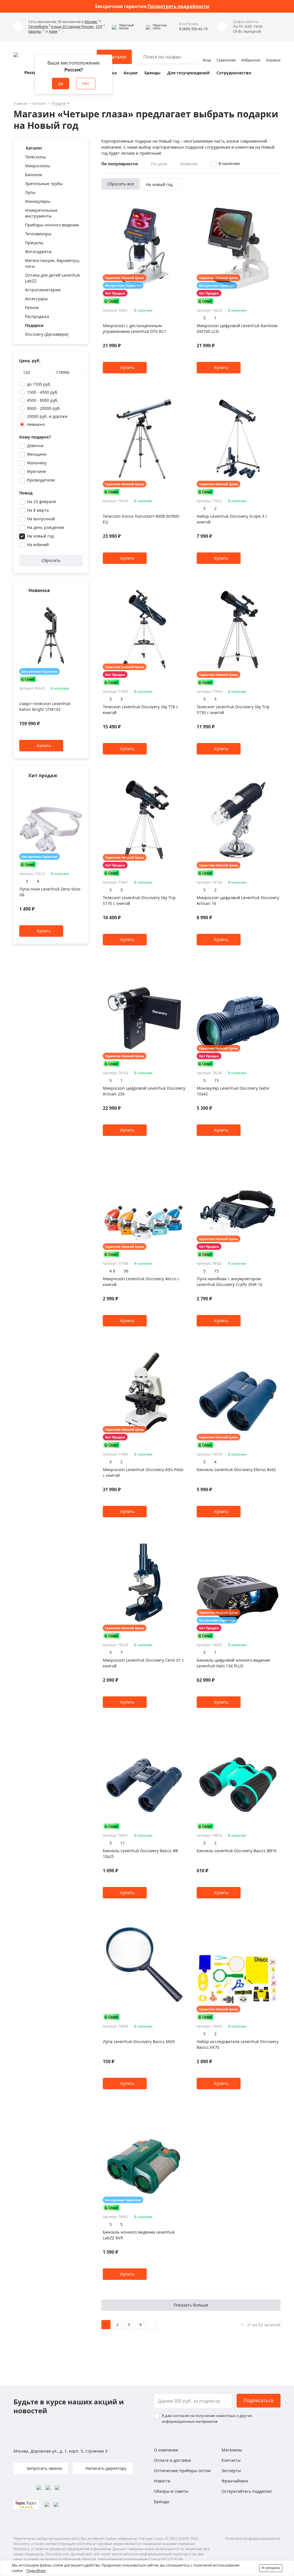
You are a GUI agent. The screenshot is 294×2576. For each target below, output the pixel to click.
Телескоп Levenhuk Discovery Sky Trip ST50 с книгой (233, 710)
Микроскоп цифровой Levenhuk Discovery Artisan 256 (144, 1091)
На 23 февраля (41, 502)
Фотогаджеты (38, 252)
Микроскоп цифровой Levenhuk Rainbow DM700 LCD (237, 328)
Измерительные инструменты (41, 213)
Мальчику (37, 463)
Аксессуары (36, 299)
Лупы (30, 192)
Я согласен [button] (271, 2568)
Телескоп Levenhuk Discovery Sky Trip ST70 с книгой (139, 900)
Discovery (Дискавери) (47, 334)
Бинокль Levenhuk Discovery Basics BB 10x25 (140, 1854)
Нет (86, 83)
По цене (159, 164)
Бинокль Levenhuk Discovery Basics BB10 (237, 1851)
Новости (162, 2481)
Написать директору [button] (105, 2468)
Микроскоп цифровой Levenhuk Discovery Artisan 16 (238, 900)
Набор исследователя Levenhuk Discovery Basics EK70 (238, 2044)
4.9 (112, 1271)
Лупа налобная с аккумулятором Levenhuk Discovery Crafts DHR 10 (230, 1282)
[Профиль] (207, 54)
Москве (91, 22)
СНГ (99, 27)
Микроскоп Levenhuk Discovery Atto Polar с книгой (143, 1472)
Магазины (232, 2450)
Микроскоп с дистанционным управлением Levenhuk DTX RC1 (135, 328)
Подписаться (259, 2400)
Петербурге (39, 27)
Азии (53, 31)
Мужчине (36, 471)
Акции (130, 73)
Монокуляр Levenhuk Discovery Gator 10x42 (233, 1091)
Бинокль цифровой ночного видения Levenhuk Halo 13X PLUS (233, 1663)
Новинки (189, 164)
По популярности (120, 164)
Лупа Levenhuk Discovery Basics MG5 (139, 2041)
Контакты (231, 2460)
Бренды (152, 73)
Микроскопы (38, 166)
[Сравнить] (79, 602)
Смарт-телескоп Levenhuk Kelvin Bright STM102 (45, 707)
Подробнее (36, 2571)
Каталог (39, 103)
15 (216, 1080)
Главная (20, 103)
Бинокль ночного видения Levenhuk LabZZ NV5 (139, 2235)
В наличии (229, 163)
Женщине (37, 454)
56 (126, 1271)
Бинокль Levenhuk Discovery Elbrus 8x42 (236, 1470)
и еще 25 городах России (73, 27)
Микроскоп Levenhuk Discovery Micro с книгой (141, 1282)
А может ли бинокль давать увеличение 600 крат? (152, 6)
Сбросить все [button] (121, 184)
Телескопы (35, 157)
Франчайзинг (235, 2481)
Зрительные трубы (44, 184)
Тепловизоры (38, 234)
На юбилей (38, 545)
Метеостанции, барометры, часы (53, 263)
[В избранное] (72, 602)
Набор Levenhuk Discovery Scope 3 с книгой (232, 519)
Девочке (35, 446)
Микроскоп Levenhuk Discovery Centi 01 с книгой (143, 1663)
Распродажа (37, 316)
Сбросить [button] (51, 560)
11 (123, 1843)
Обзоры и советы (171, 2491)
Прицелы (34, 243)
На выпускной (41, 519)
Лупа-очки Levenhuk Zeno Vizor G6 (50, 892)
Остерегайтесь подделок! (247, 2491)
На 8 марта (38, 510)
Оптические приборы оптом (182, 2471)
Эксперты (231, 2471)
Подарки (59, 103)
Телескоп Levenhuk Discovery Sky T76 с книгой (141, 710)
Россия (32, 72)
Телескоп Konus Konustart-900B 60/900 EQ (141, 519)
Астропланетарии (43, 290)
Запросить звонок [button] (44, 2468)
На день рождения (46, 527)
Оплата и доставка (172, 2460)
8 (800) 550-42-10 (193, 29)
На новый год (40, 536)
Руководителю (41, 480)
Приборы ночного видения (52, 225)
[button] (127, 27)
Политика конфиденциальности (253, 2539)
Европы (35, 31)
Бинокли (33, 175)
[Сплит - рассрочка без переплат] (28, 679)
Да (61, 83)
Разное (32, 308)
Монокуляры (38, 201)
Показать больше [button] (191, 2305)
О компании (166, 2450)
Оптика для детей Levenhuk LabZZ (52, 278)
